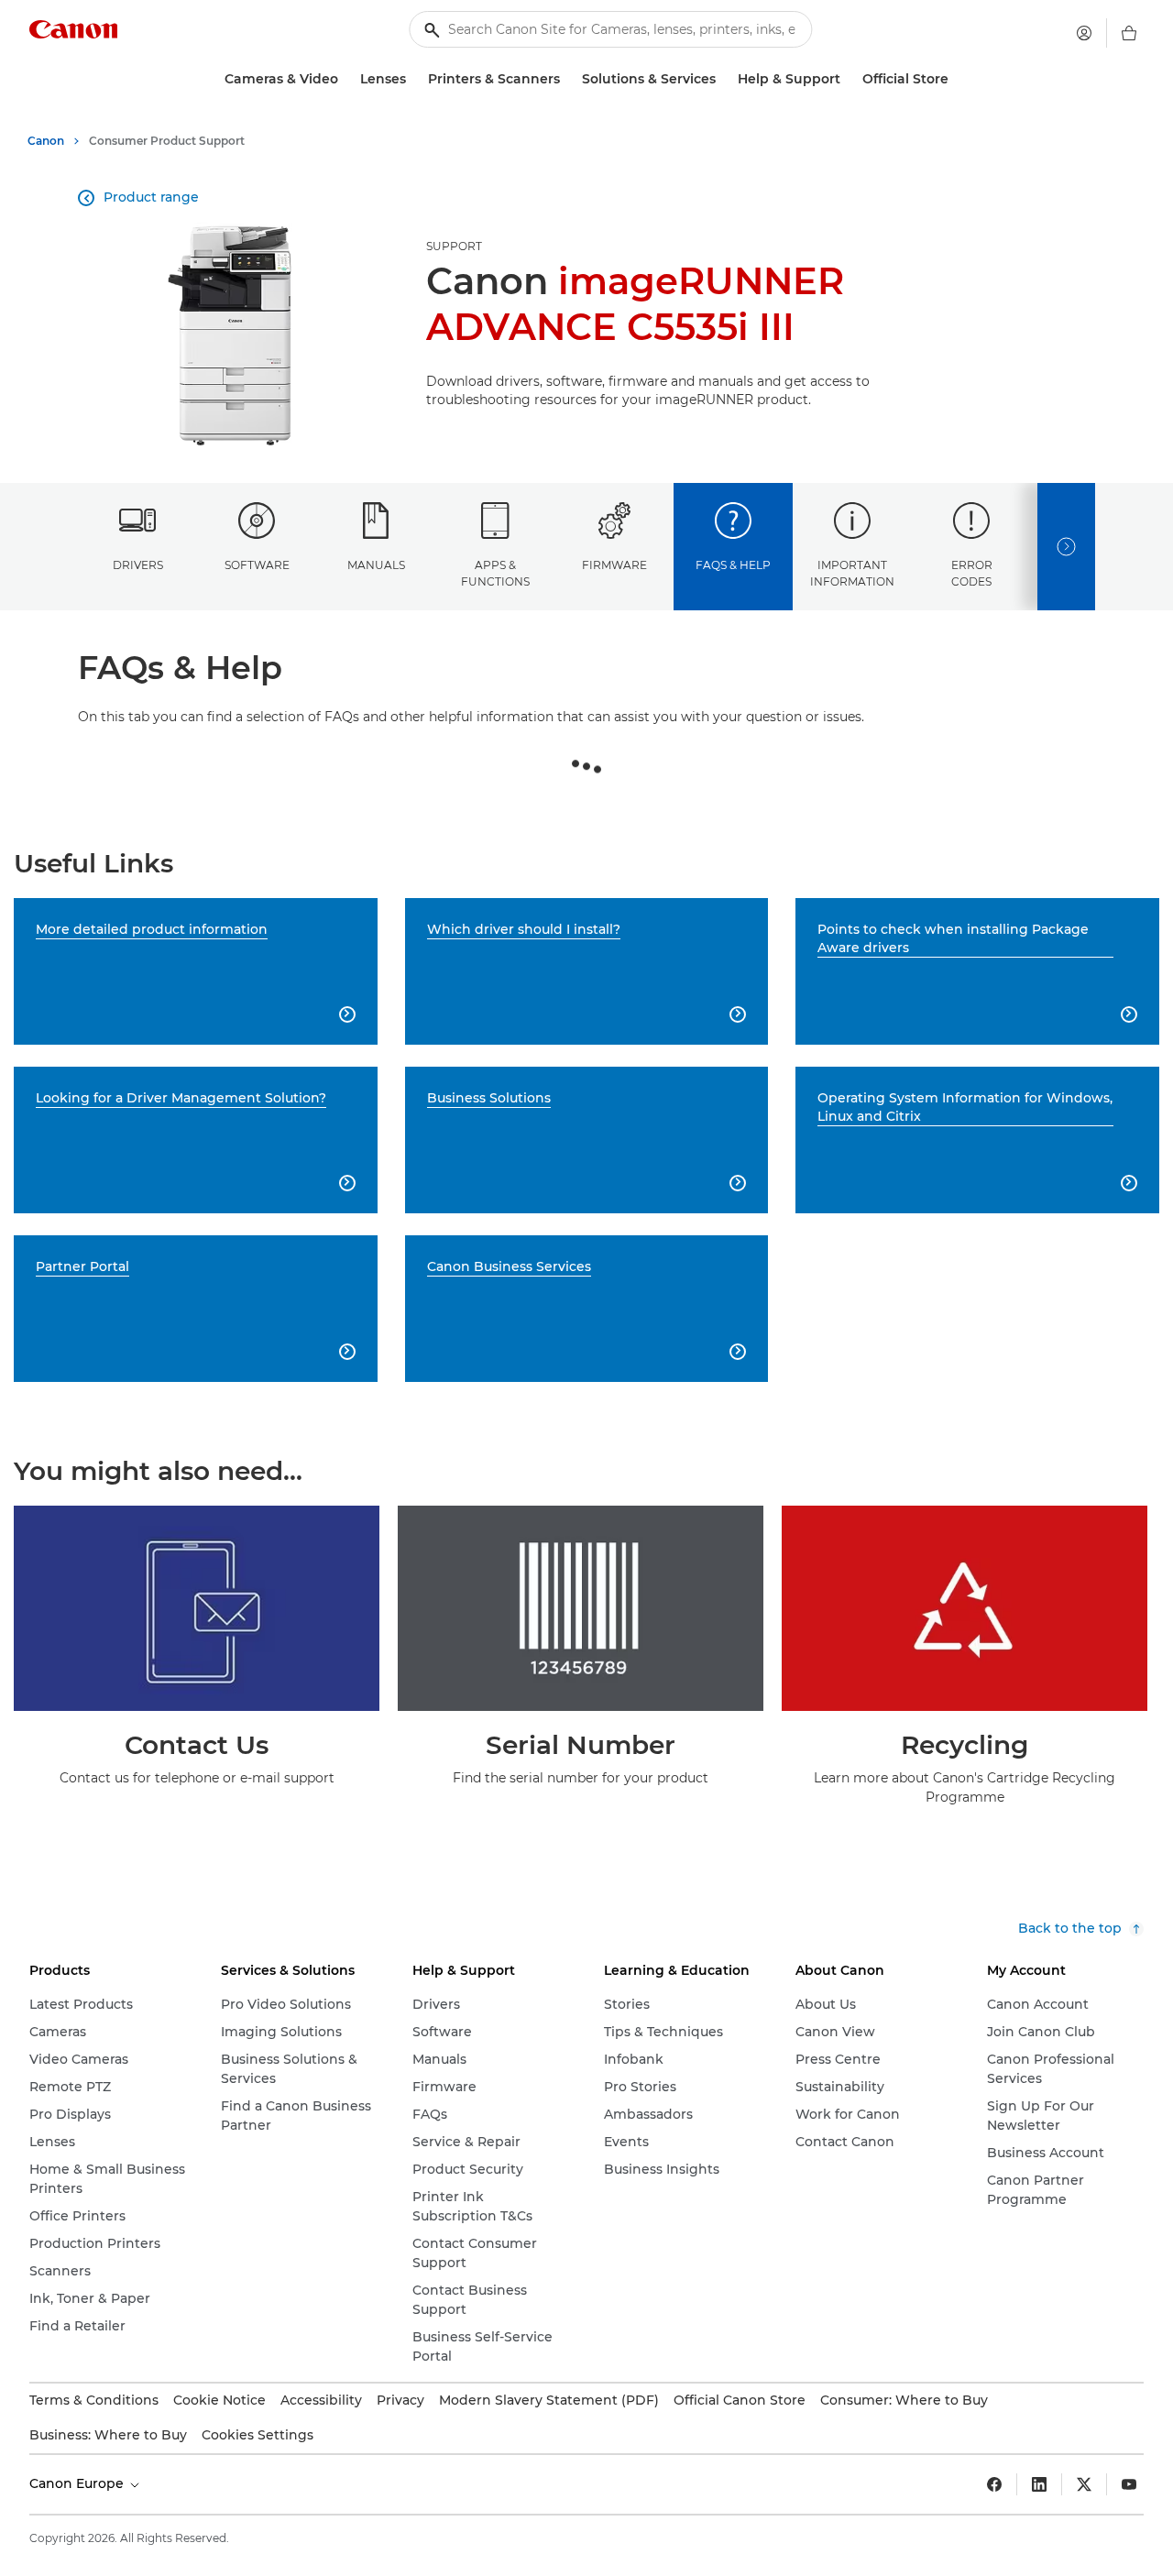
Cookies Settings (258, 2435)
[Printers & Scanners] (567, 79)
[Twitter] (1084, 2484)
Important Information (852, 573)
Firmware (614, 565)
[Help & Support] (848, 79)
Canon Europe (78, 2483)
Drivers (138, 565)
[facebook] (994, 2484)
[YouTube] (1129, 2484)
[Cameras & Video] (345, 79)
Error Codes (972, 573)
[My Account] (1084, 33)
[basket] (1129, 33)
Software (257, 565)
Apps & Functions (495, 573)
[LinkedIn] (1039, 2484)
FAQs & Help (733, 565)
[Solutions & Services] (723, 79)
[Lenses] (413, 79)
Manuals (376, 565)
